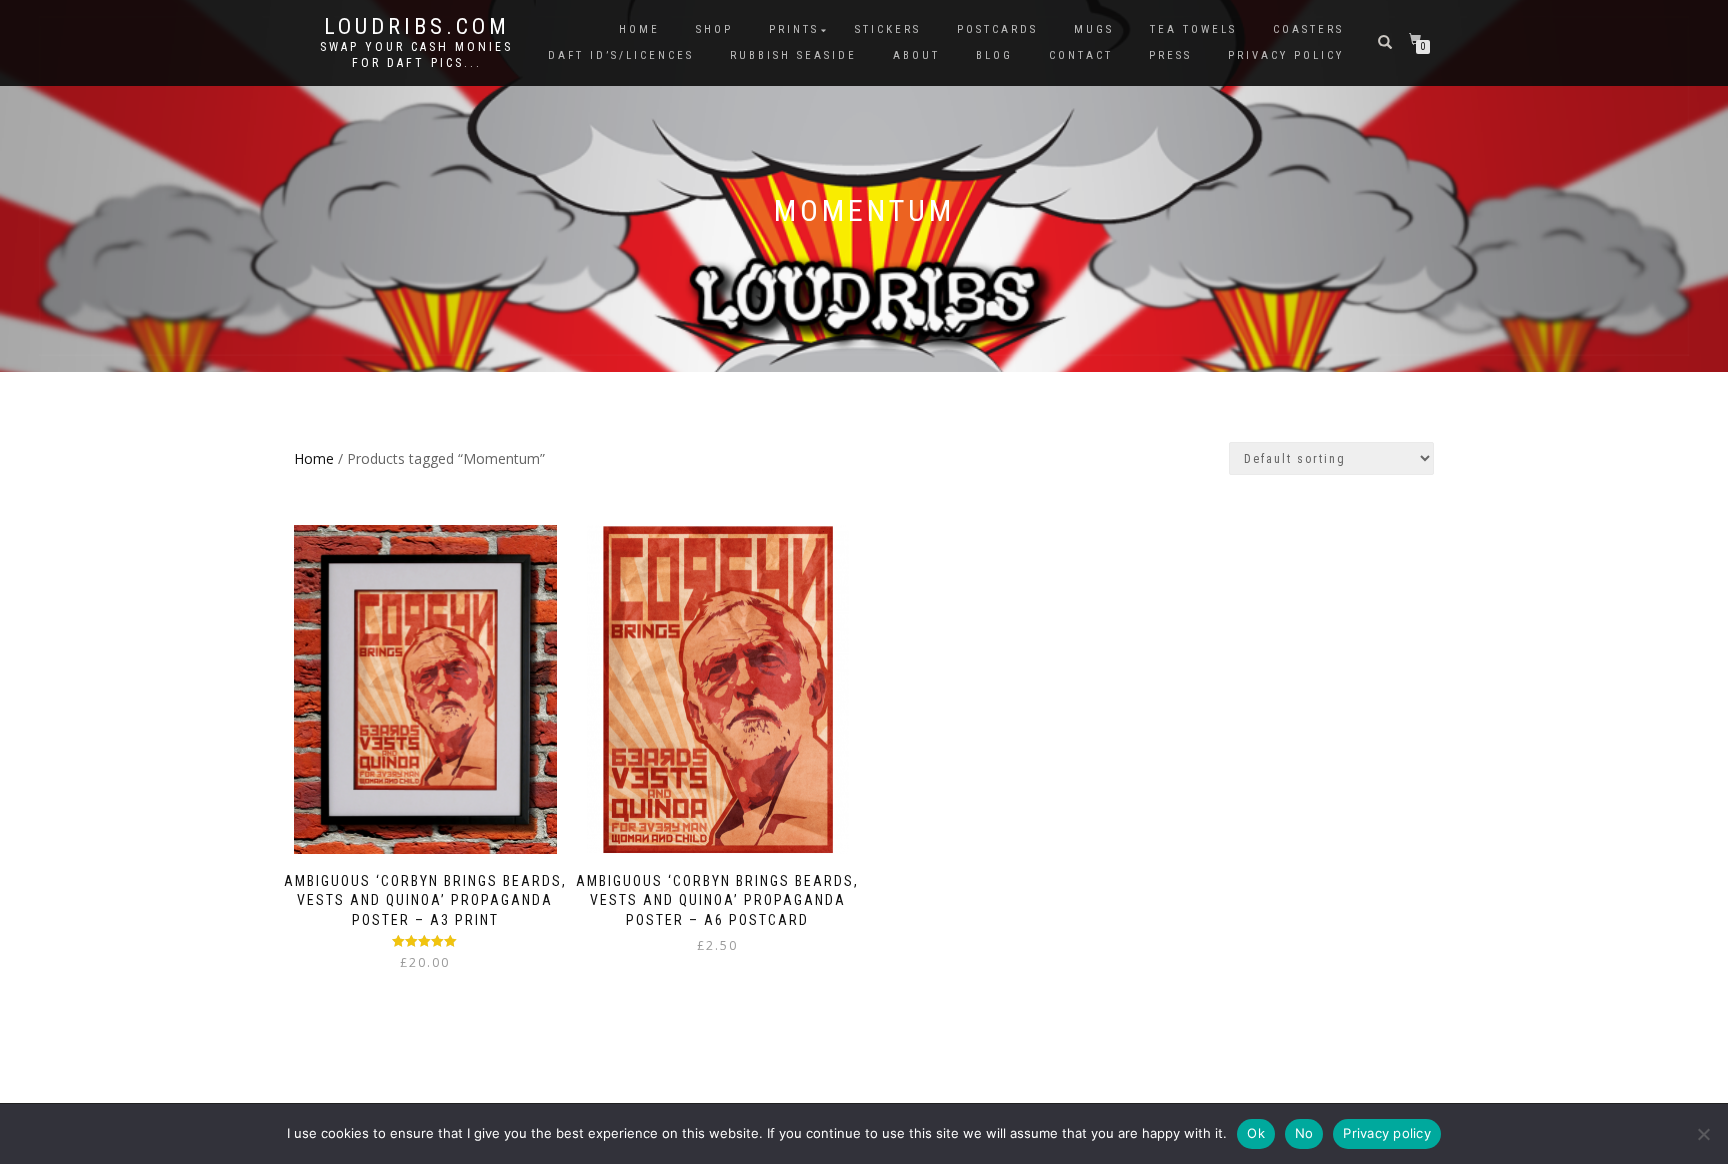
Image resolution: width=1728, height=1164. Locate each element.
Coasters (1308, 29)
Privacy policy (1387, 1133)
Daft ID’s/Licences (621, 55)
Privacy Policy (1286, 55)
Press (1170, 55)
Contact (1081, 55)
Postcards (997, 29)
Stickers (888, 29)
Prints (794, 29)
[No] (1703, 1134)
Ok (1256, 1133)
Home (639, 29)
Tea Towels (1193, 29)
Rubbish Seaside (793, 55)
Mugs (1094, 29)
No (1304, 1133)
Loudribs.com (417, 27)
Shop (714, 29)
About (916, 55)
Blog (994, 55)
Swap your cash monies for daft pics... (416, 55)
